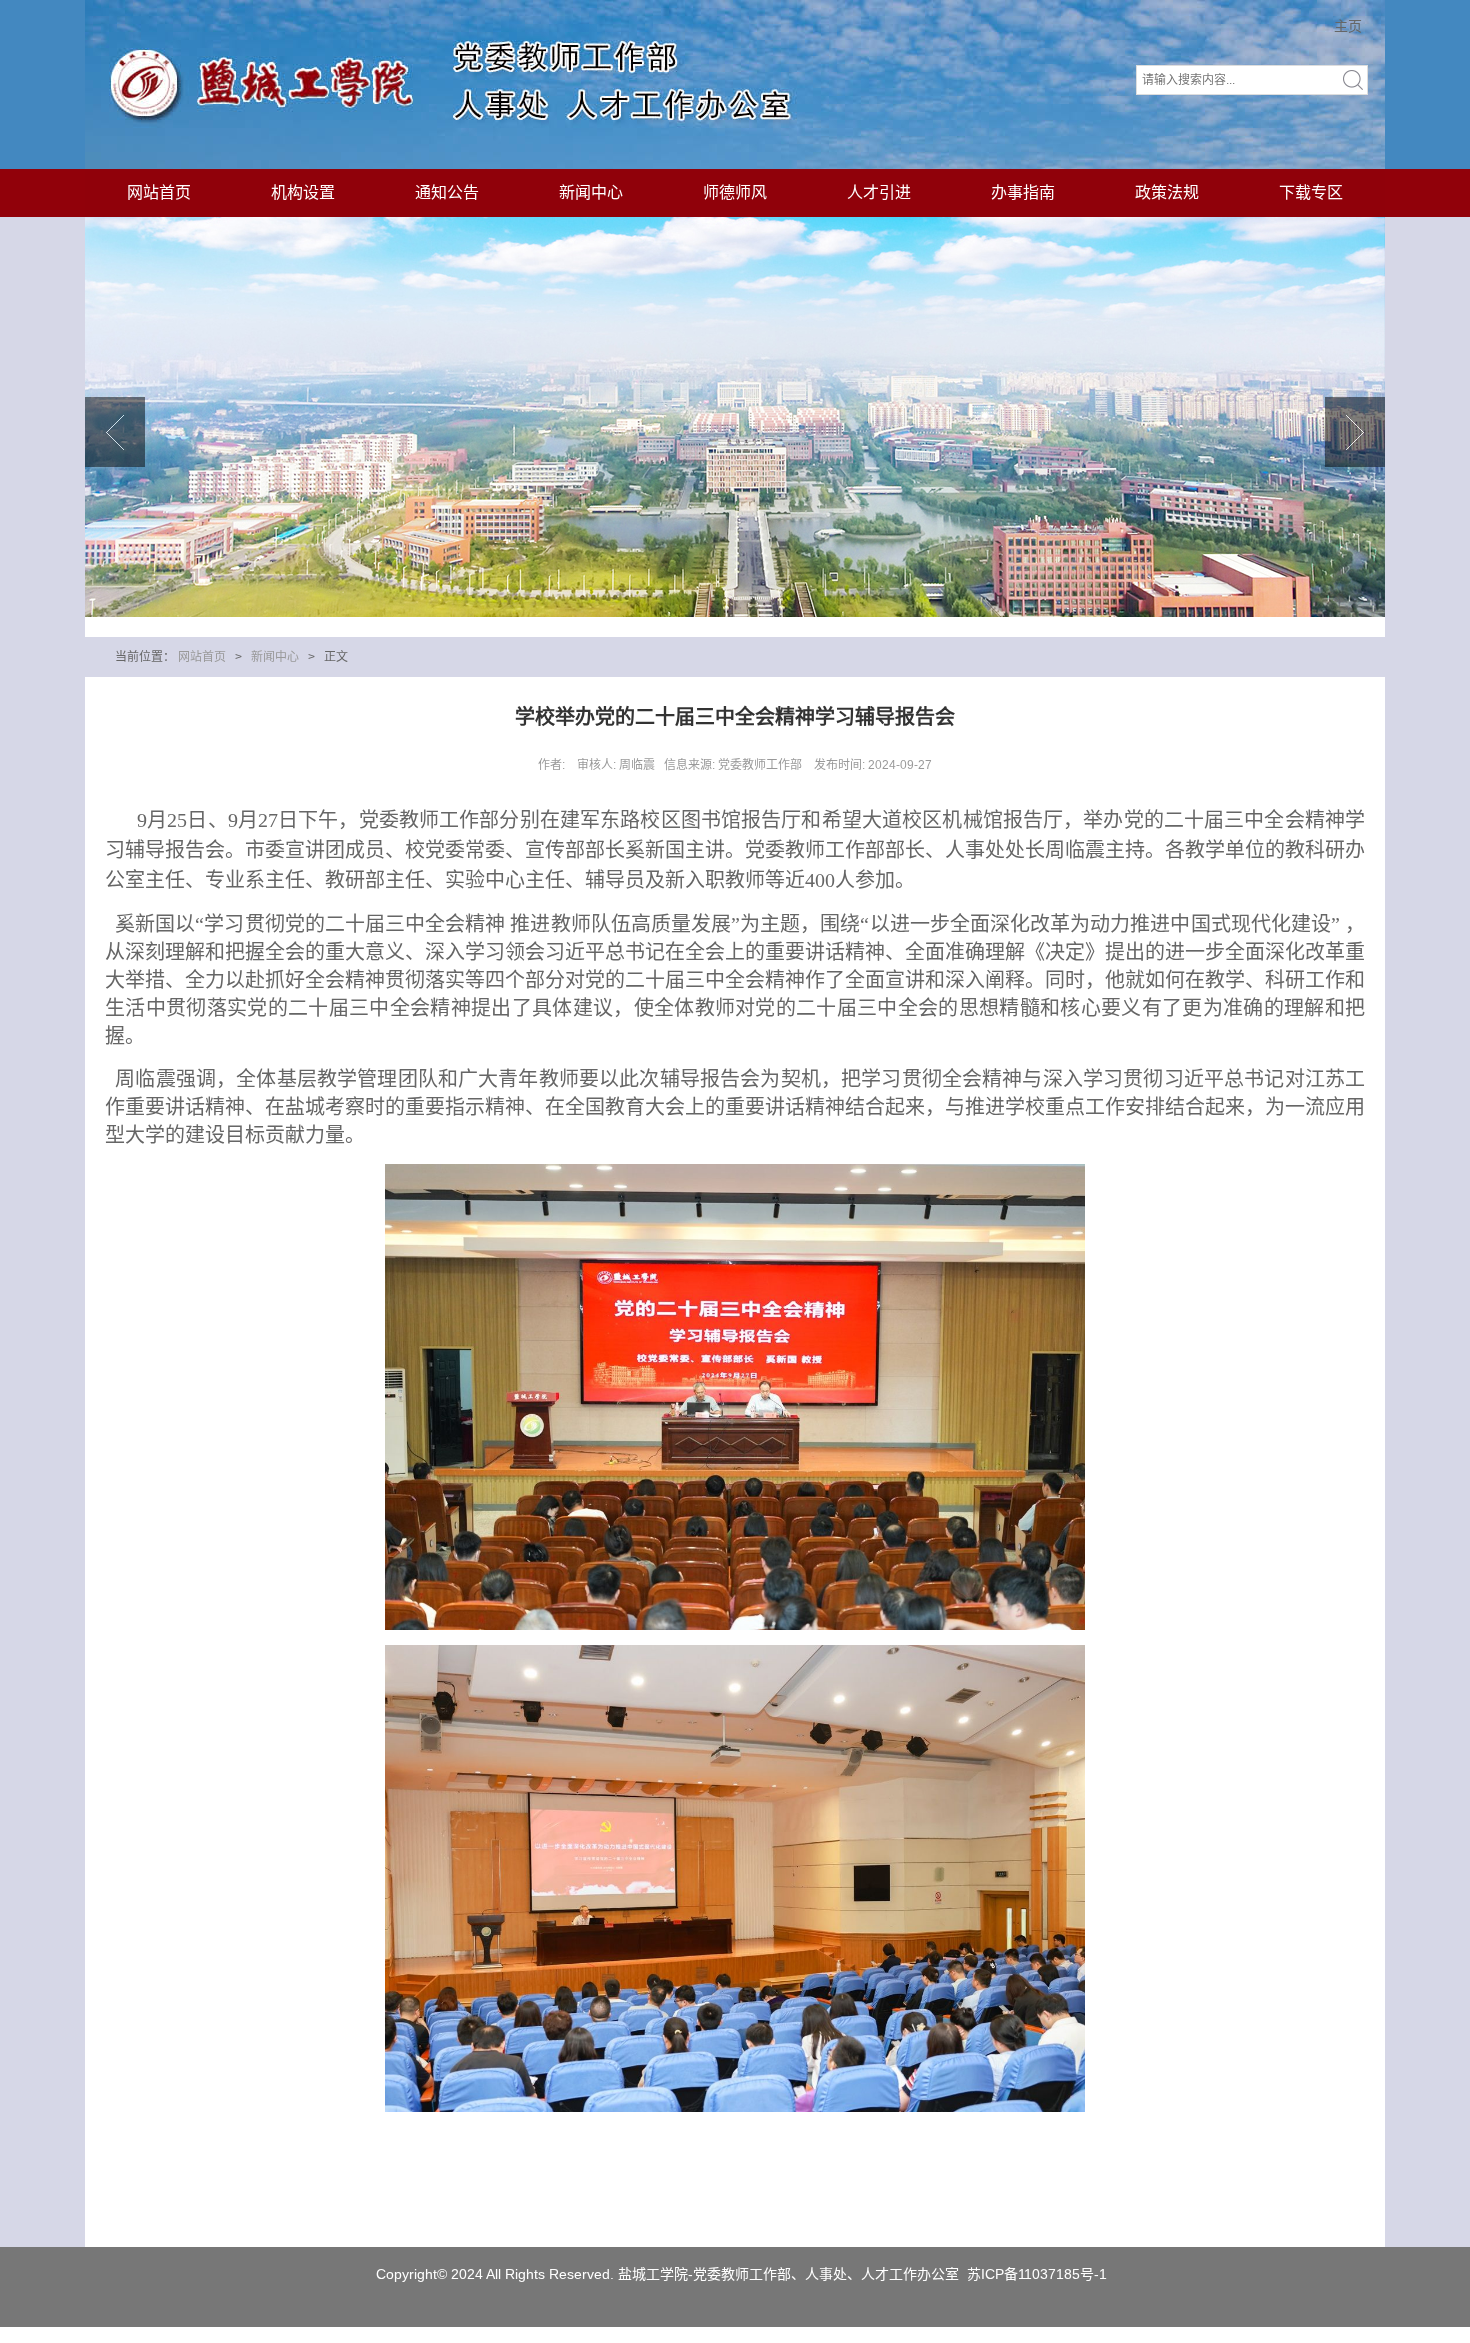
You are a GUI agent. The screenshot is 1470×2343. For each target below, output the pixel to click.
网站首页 (159, 192)
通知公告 (447, 192)
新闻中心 (591, 192)
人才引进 (879, 192)
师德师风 (735, 192)
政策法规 (1167, 192)
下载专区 (1311, 192)
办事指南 (1023, 192)
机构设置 (303, 192)
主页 (1348, 26)
